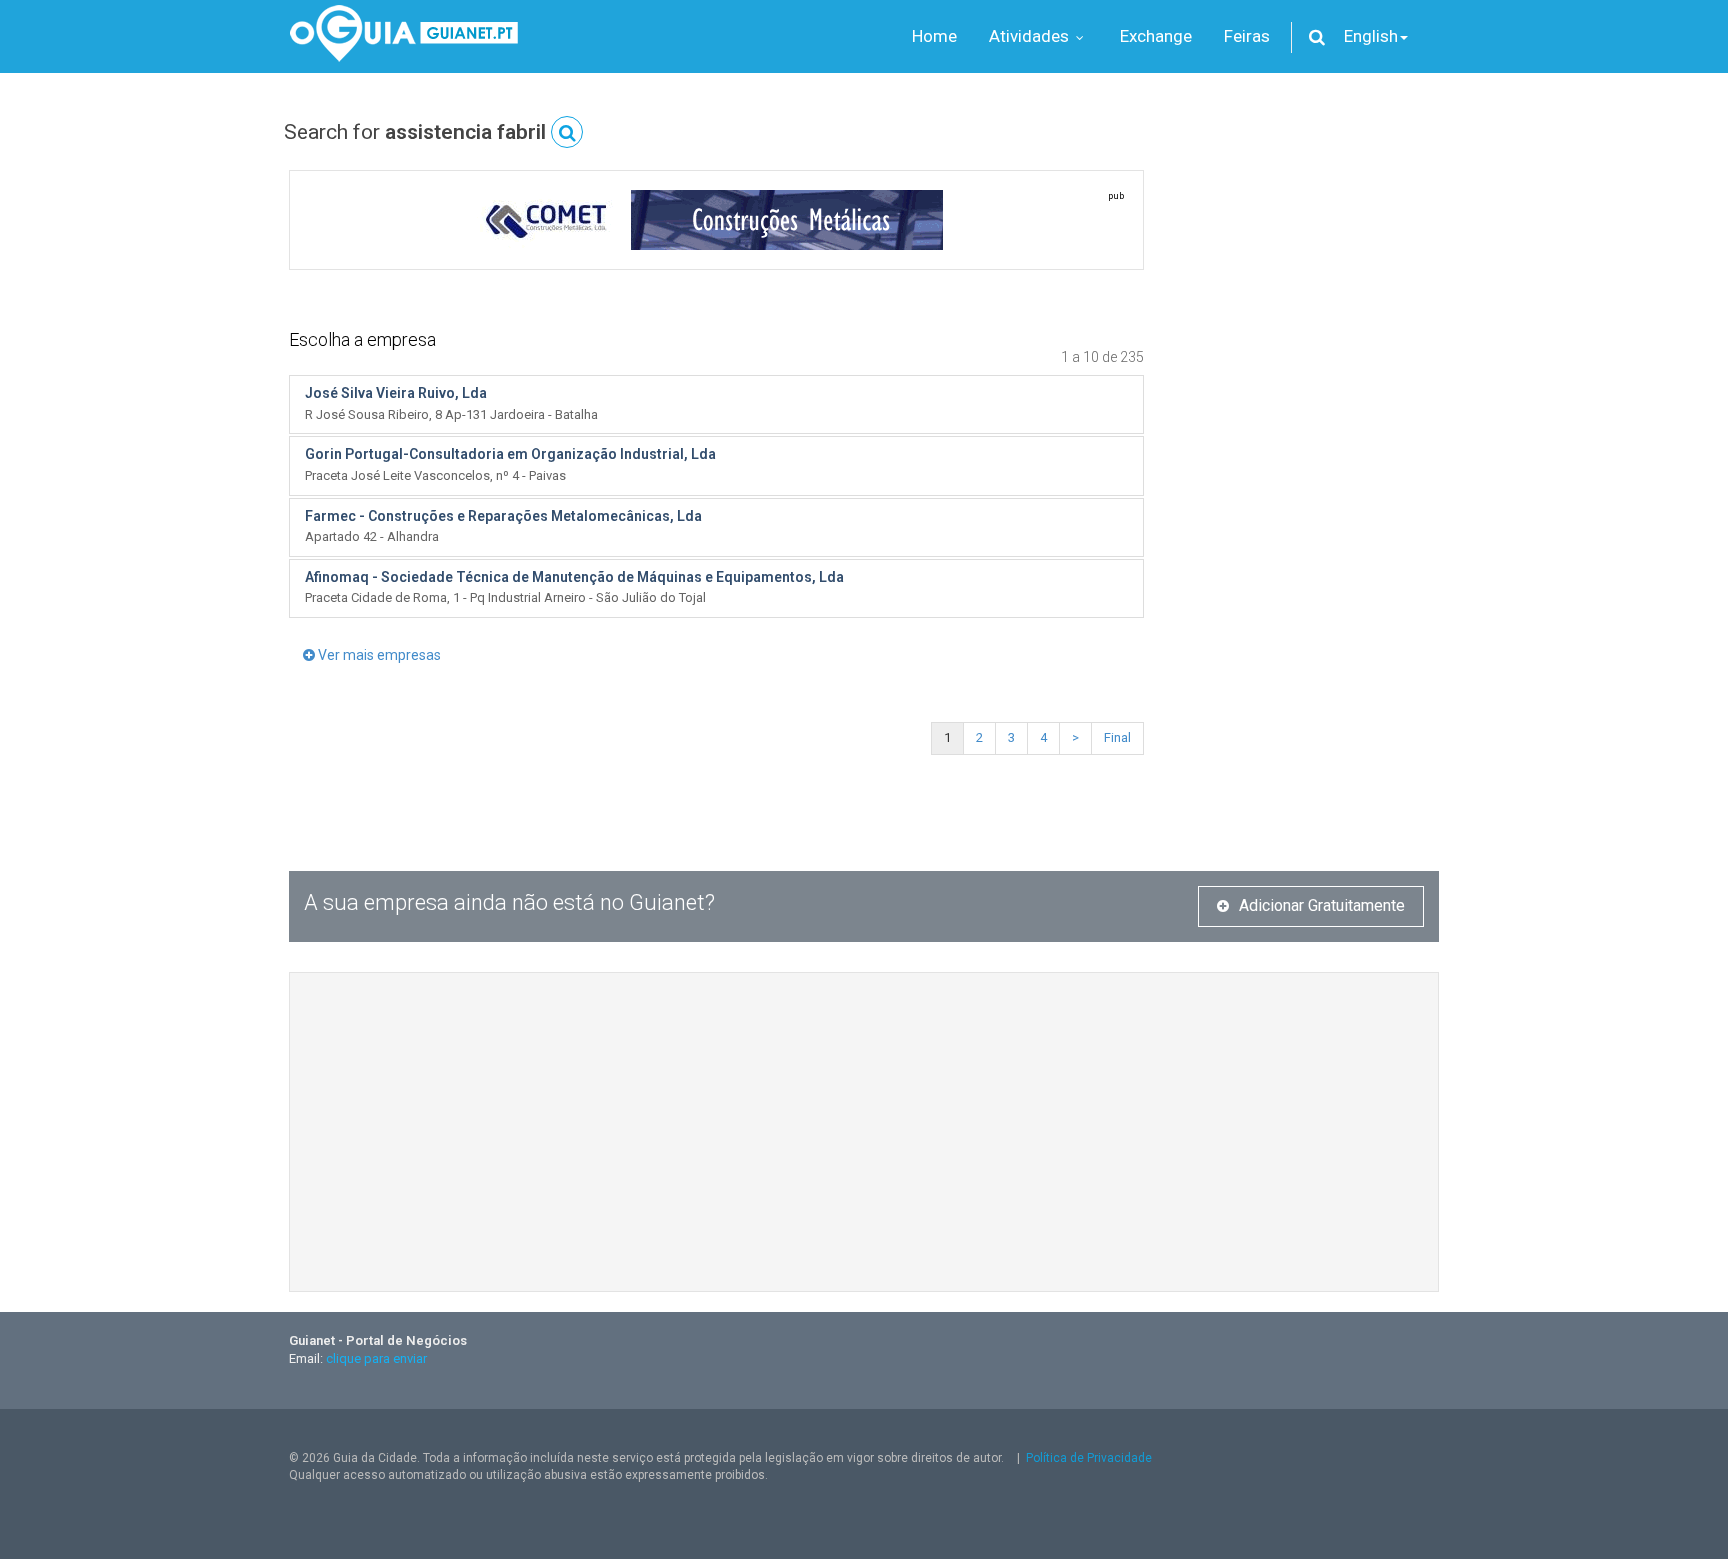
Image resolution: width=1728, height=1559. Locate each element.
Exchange (1156, 36)
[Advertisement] (1306, 511)
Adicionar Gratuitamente (1322, 905)
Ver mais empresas (378, 655)
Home (934, 36)
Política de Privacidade (1089, 1458)
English (1371, 36)
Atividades (1031, 36)
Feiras (1247, 36)
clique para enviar (376, 1358)
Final (1117, 737)
